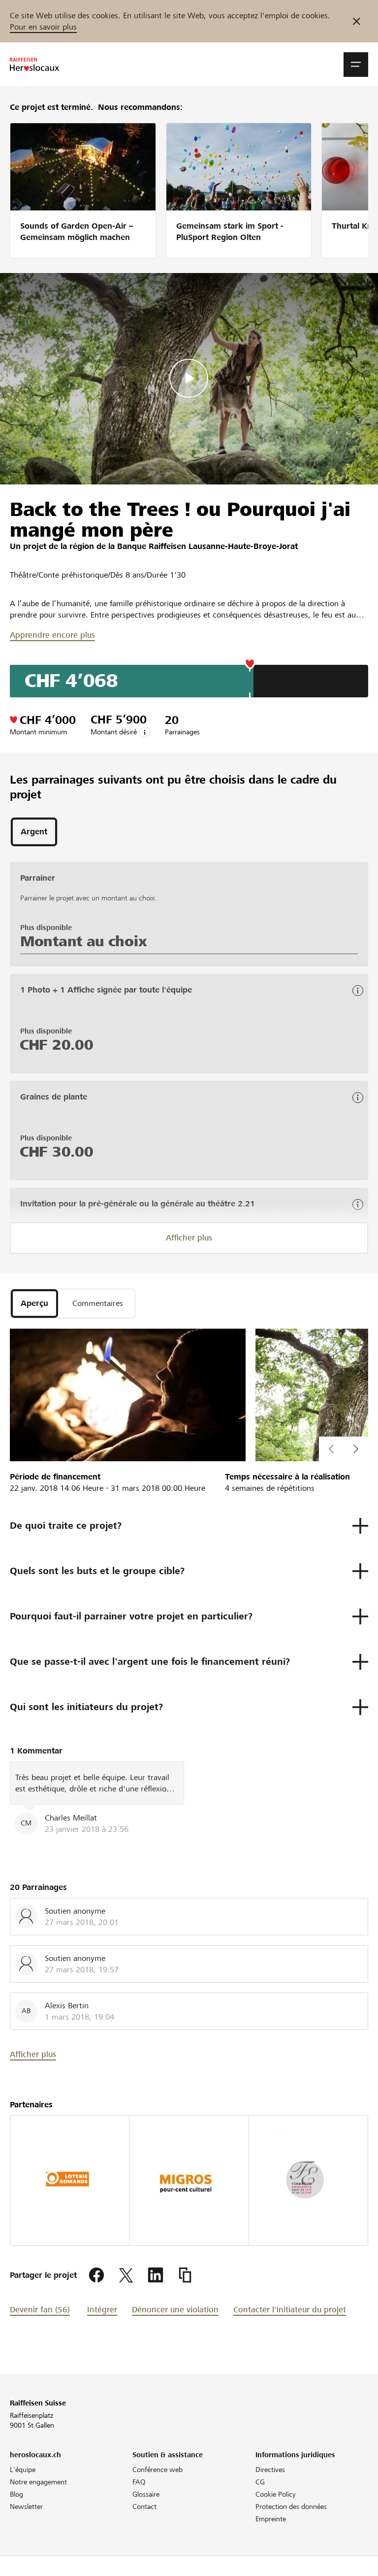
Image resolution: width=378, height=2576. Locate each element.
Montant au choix (83, 941)
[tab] (34, 832)
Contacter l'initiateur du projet (290, 2310)
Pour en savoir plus (43, 27)
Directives (270, 2470)
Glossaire (146, 2494)
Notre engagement (38, 2482)
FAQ (139, 2482)
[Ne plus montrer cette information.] (357, 21)
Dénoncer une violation (175, 2310)
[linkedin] (156, 2275)
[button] (356, 65)
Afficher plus (189, 1238)
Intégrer (102, 2310)
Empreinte (271, 2519)
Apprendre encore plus (52, 635)
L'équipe (23, 2470)
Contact (144, 2507)
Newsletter (26, 2507)
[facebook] (96, 2275)
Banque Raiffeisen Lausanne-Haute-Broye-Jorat (207, 546)
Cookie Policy (276, 2494)
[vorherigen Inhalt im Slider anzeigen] (356, 1449)
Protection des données (291, 2507)
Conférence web (157, 2470)
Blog (16, 2494)
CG (260, 2482)
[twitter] (126, 2275)
